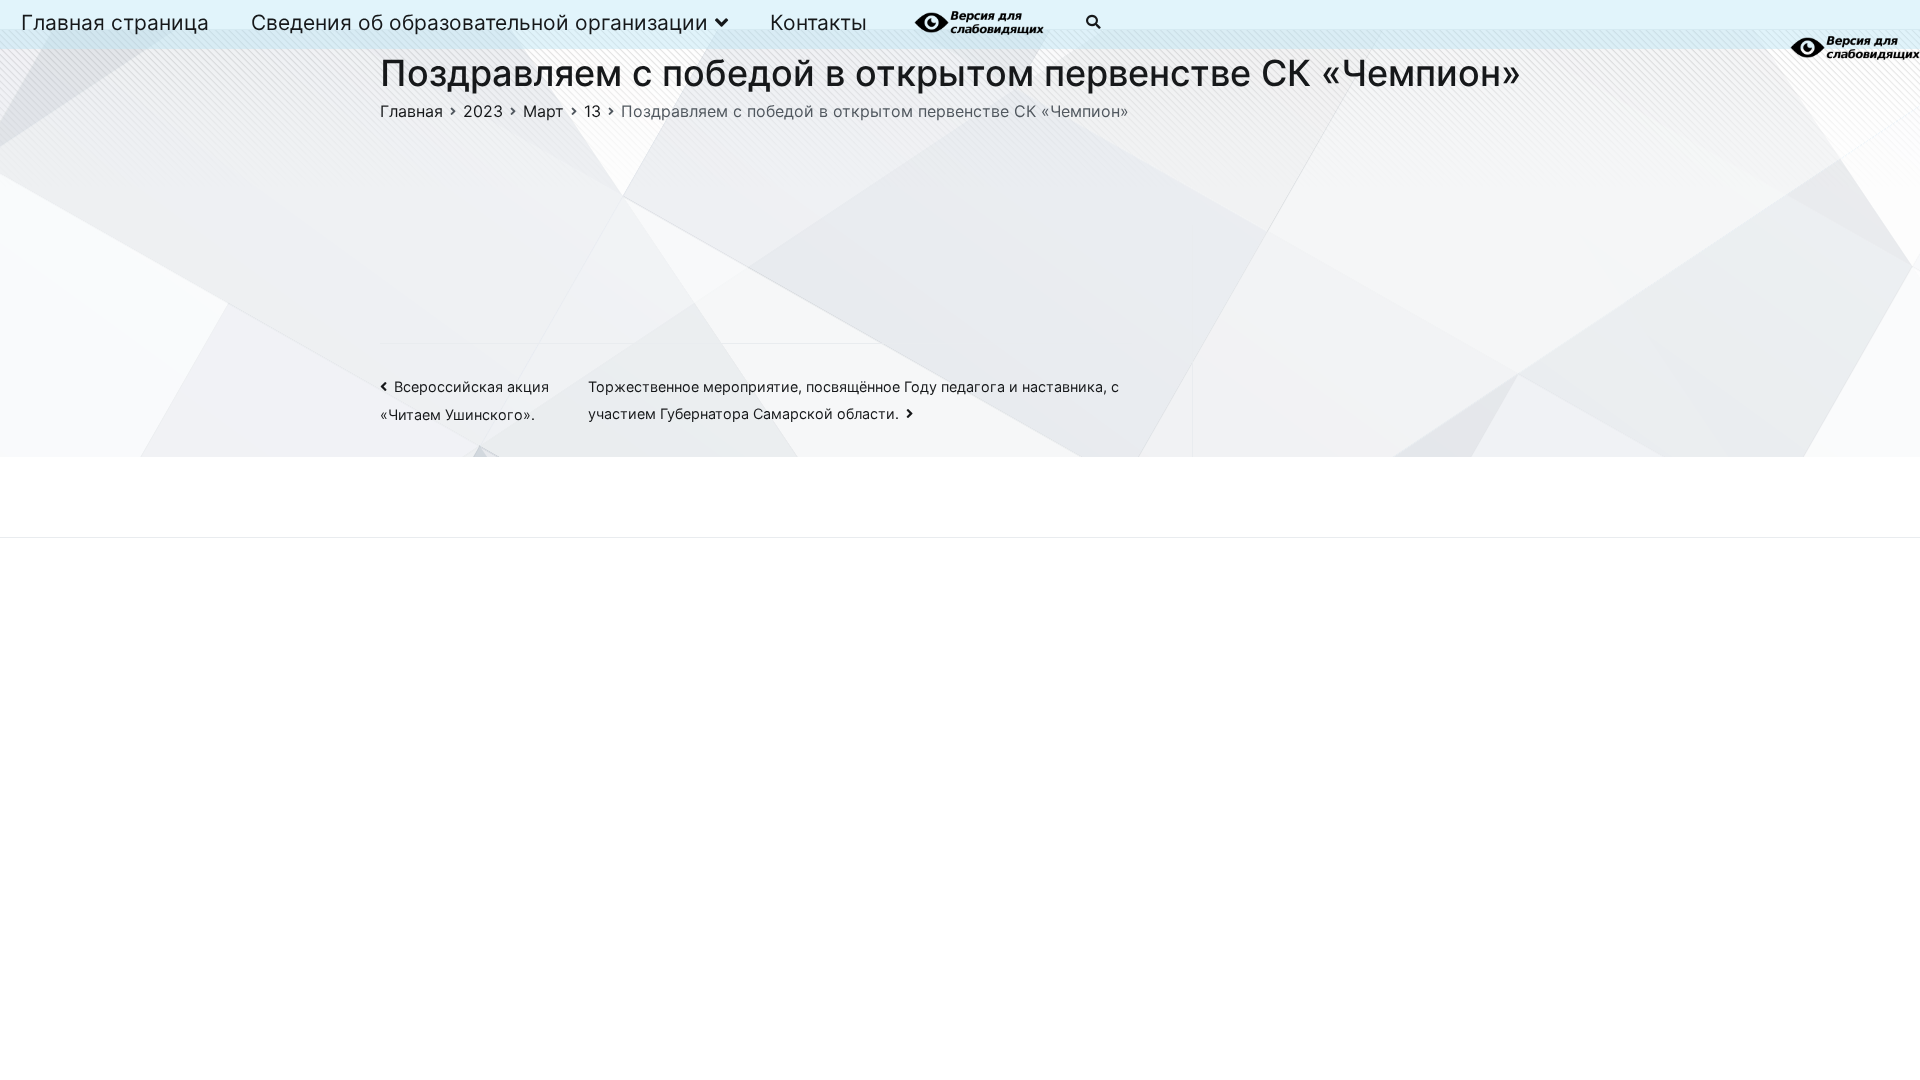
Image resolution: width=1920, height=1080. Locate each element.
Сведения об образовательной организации (479, 22)
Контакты (818, 22)
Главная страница (115, 22)
